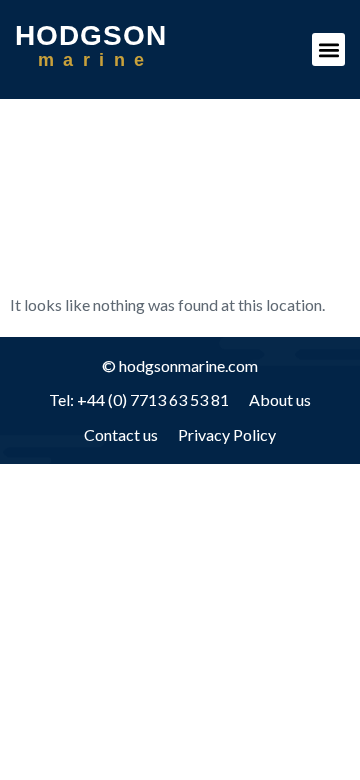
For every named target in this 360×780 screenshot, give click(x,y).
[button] (328, 49)
